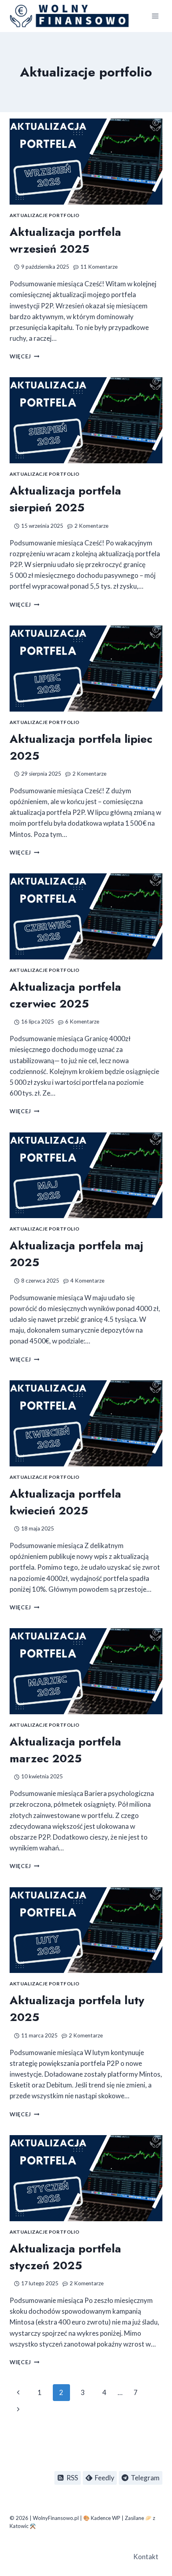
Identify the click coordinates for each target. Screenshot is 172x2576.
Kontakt (146, 2557)
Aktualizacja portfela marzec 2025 (65, 1750)
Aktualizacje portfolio (45, 215)
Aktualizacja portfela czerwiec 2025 (65, 995)
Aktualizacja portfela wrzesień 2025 (65, 240)
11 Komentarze (99, 267)
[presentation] (86, 162)
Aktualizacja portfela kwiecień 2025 (65, 1502)
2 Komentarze (91, 526)
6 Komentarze (82, 1022)
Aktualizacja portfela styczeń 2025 (65, 2257)
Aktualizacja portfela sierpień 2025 (65, 499)
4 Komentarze (87, 1281)
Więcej (24, 356)
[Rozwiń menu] (155, 16)
